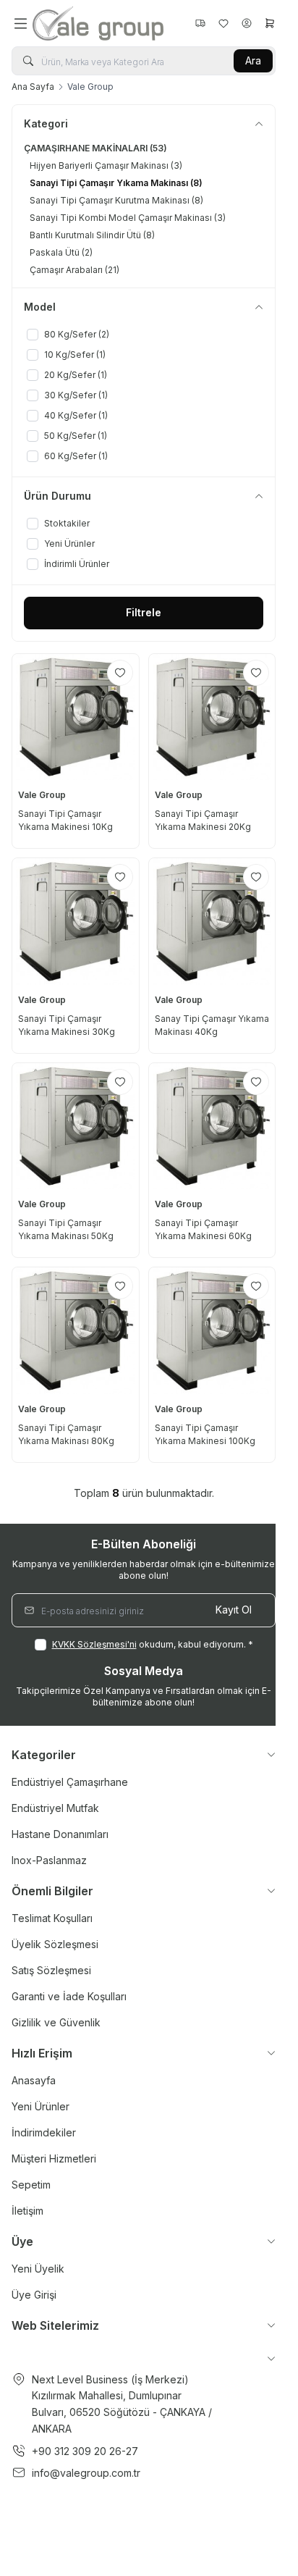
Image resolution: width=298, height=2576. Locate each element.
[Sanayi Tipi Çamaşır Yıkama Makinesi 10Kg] (76, 717)
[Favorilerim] (200, 23)
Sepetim (31, 2185)
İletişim (27, 2211)
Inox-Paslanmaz (49, 1860)
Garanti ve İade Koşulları (69, 1996)
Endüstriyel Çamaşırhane (70, 1782)
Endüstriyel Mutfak (55, 1808)
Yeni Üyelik (38, 2269)
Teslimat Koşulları (52, 1918)
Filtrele (144, 612)
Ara (253, 60)
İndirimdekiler (44, 2132)
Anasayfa (34, 2080)
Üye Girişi (34, 2295)
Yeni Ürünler (41, 2106)
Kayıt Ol (234, 1610)
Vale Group (43, 795)
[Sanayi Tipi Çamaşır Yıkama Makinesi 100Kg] (212, 1331)
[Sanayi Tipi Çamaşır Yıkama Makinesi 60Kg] (212, 1127)
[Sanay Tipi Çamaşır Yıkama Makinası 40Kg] (212, 922)
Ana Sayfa (33, 87)
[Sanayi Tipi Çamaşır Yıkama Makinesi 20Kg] (212, 717)
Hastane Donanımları (60, 1834)
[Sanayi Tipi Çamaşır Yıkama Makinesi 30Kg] (76, 922)
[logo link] (102, 23)
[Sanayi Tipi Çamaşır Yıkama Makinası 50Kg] (76, 1127)
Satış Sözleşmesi (51, 1970)
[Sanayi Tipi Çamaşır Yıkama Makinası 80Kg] (76, 1331)
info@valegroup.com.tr (86, 2473)
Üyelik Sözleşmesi (55, 1944)
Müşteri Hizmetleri (54, 2158)
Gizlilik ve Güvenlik (56, 2022)
